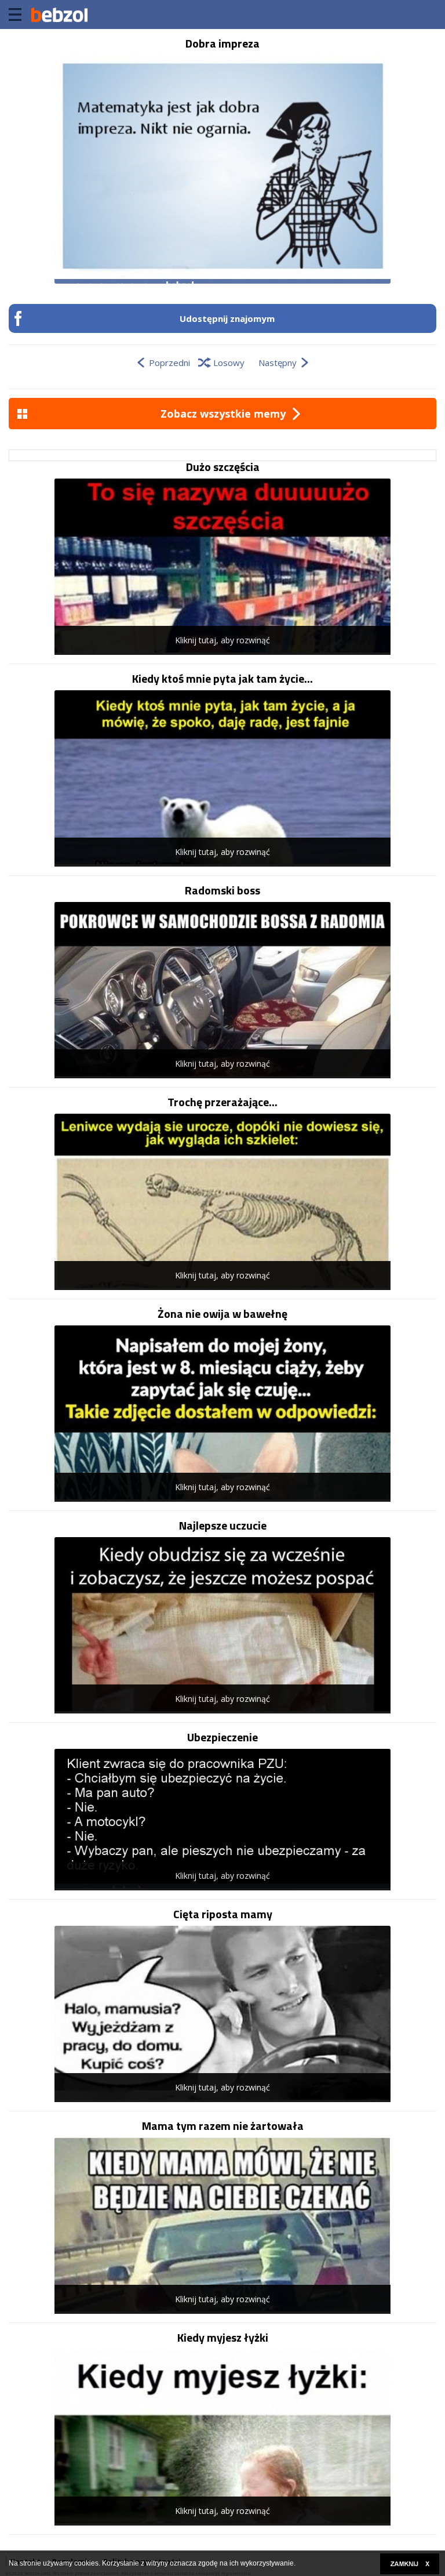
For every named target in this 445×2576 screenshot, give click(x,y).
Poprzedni (169, 363)
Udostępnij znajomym (227, 318)
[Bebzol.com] (59, 15)
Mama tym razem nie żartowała (223, 2126)
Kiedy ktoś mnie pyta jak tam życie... (222, 679)
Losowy (229, 363)
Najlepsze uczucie (223, 1526)
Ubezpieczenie (222, 1737)
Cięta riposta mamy (223, 1914)
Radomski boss (222, 890)
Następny (278, 363)
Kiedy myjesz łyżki (223, 2338)
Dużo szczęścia (223, 467)
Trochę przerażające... (222, 1102)
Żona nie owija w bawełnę (222, 1314)
